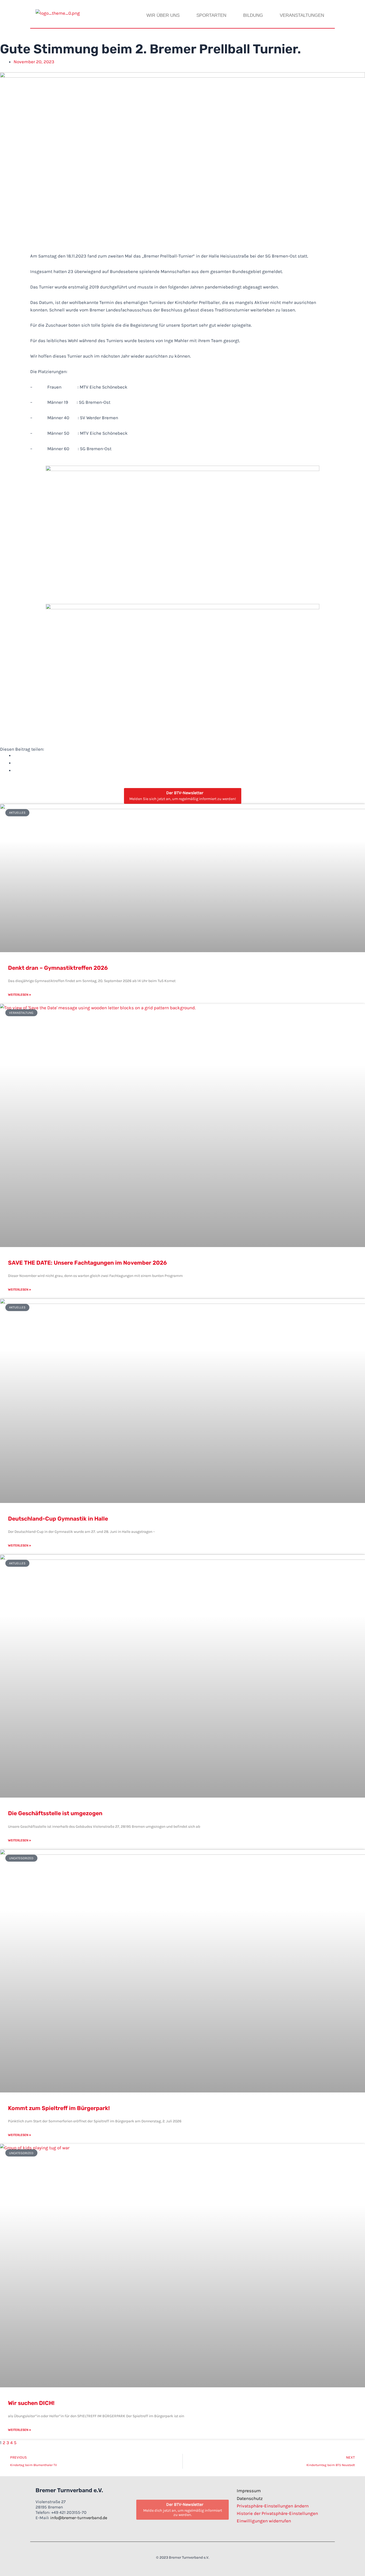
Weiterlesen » (20, 995)
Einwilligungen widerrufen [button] (264, 2521)
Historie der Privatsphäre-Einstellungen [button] (277, 2513)
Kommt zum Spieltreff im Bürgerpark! (59, 2108)
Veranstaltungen (302, 15)
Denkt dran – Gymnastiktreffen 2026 (58, 968)
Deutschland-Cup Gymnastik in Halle (58, 1519)
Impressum (249, 2491)
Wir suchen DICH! (31, 2403)
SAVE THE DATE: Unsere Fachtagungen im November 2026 (87, 1263)
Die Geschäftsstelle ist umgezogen (55, 1813)
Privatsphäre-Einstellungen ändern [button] (273, 2506)
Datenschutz (250, 2498)
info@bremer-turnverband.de (79, 2518)
